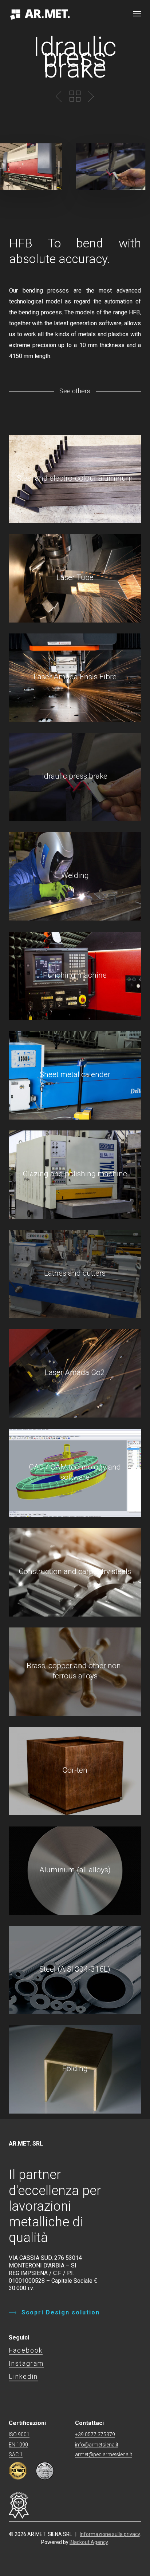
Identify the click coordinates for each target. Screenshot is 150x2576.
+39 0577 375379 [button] (95, 2435)
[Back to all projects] (75, 96)
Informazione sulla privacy (110, 2534)
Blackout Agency (89, 2542)
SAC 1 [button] (16, 2455)
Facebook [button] (26, 2350)
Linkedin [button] (23, 2376)
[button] (137, 13)
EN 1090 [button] (18, 2445)
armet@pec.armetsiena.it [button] (104, 2455)
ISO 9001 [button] (19, 2435)
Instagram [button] (26, 2363)
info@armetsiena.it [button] (97, 2445)
